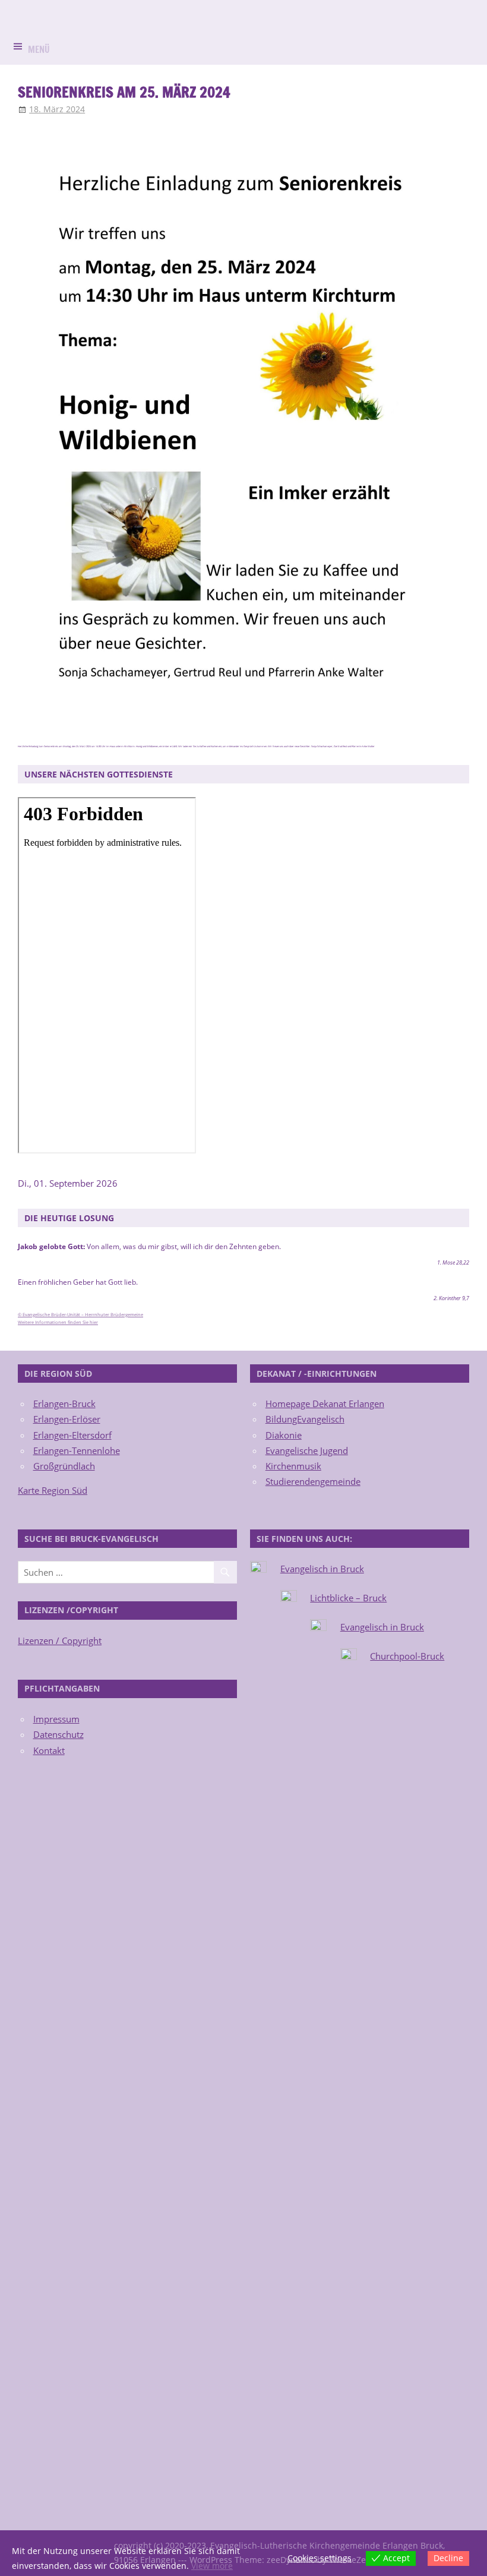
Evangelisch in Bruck (322, 1569)
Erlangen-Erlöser (67, 1419)
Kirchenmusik (293, 1466)
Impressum (56, 1719)
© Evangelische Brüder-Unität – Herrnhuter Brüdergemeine (80, 1314)
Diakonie (284, 1435)
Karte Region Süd (53, 1490)
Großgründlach (64, 1466)
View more (212, 2566)
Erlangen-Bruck (64, 1404)
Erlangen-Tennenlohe (77, 1450)
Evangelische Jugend (307, 1450)
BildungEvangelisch (305, 1419)
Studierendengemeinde (313, 1481)
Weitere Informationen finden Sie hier (58, 1322)
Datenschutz (58, 1734)
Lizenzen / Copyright (60, 1641)
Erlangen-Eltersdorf (72, 1435)
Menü (39, 50)
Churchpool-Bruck (407, 1656)
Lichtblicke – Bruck (348, 1598)
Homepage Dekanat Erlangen (325, 1404)
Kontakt (49, 1750)
